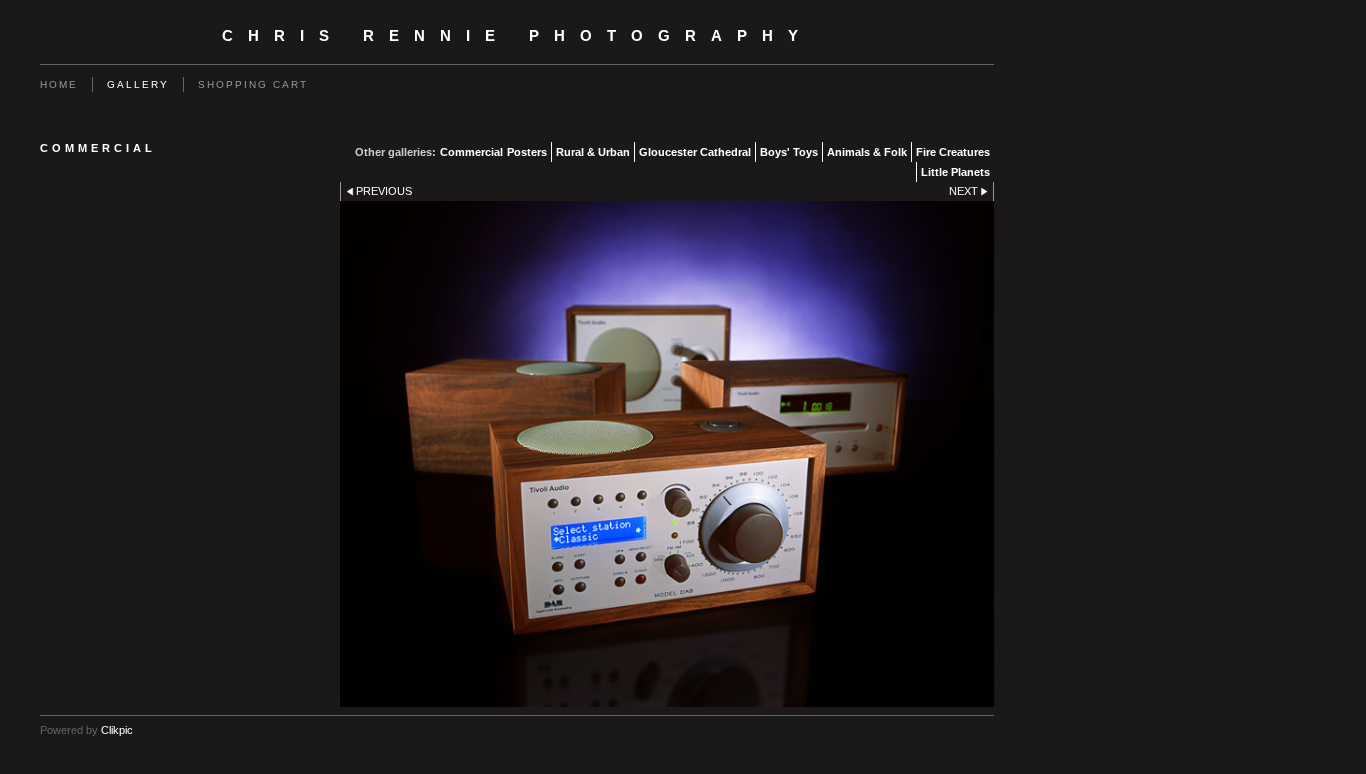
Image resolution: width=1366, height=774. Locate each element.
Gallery (138, 84)
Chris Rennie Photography (517, 36)
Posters (527, 152)
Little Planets (955, 172)
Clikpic (117, 730)
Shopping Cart (253, 84)
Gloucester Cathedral (695, 152)
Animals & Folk (867, 152)
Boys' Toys (789, 152)
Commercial (471, 152)
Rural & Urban (593, 152)
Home (59, 84)
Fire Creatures (953, 152)
